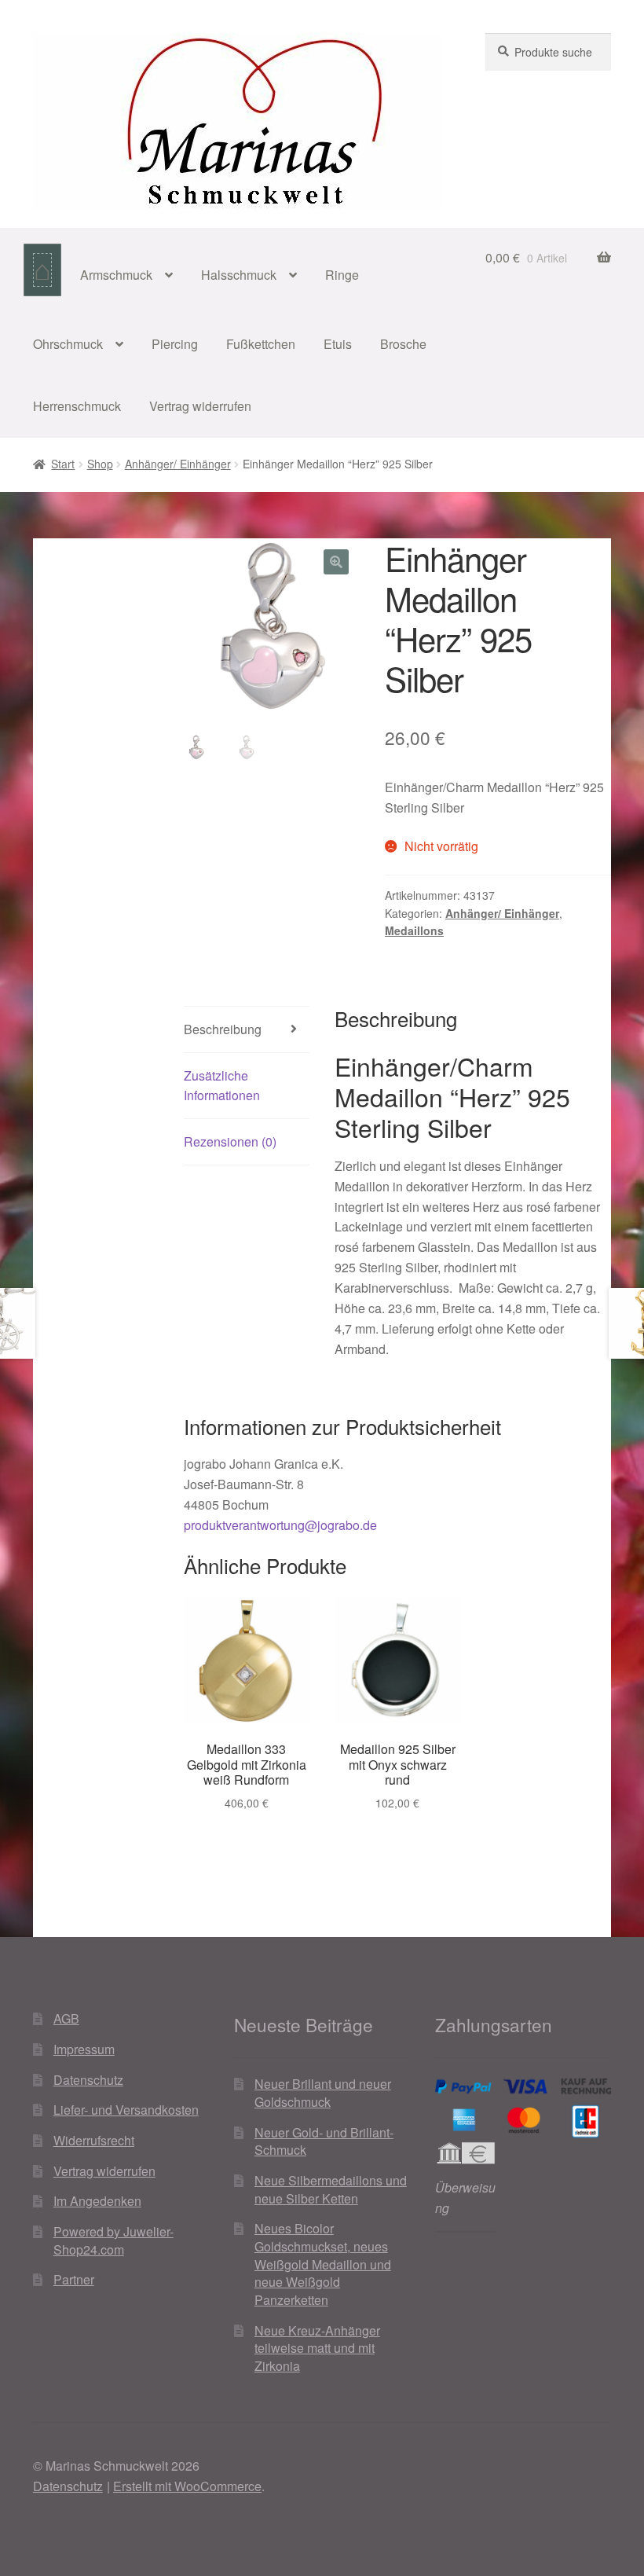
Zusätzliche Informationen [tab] (222, 1086)
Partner (74, 2279)
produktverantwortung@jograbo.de (280, 1525)
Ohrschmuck (68, 344)
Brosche (403, 344)
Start (63, 464)
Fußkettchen (261, 344)
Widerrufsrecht (94, 2140)
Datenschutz (88, 2080)
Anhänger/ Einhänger (178, 464)
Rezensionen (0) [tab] (230, 1141)
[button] (336, 562)
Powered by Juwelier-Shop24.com (113, 2240)
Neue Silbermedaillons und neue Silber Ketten (331, 2189)
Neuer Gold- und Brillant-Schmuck (324, 2141)
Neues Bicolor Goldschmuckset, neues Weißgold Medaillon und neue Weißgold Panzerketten (323, 2264)
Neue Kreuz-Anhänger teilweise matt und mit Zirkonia (317, 2348)
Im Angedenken (97, 2201)
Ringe (342, 275)
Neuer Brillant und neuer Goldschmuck (323, 2093)
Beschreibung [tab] (223, 1029)
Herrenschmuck (77, 406)
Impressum (84, 2049)
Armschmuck (116, 275)
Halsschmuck (239, 275)
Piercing (175, 344)
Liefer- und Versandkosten (126, 2110)
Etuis (338, 344)
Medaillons (414, 930)
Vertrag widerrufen (200, 406)
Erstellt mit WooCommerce (187, 2486)
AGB (66, 2018)
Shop (100, 464)
